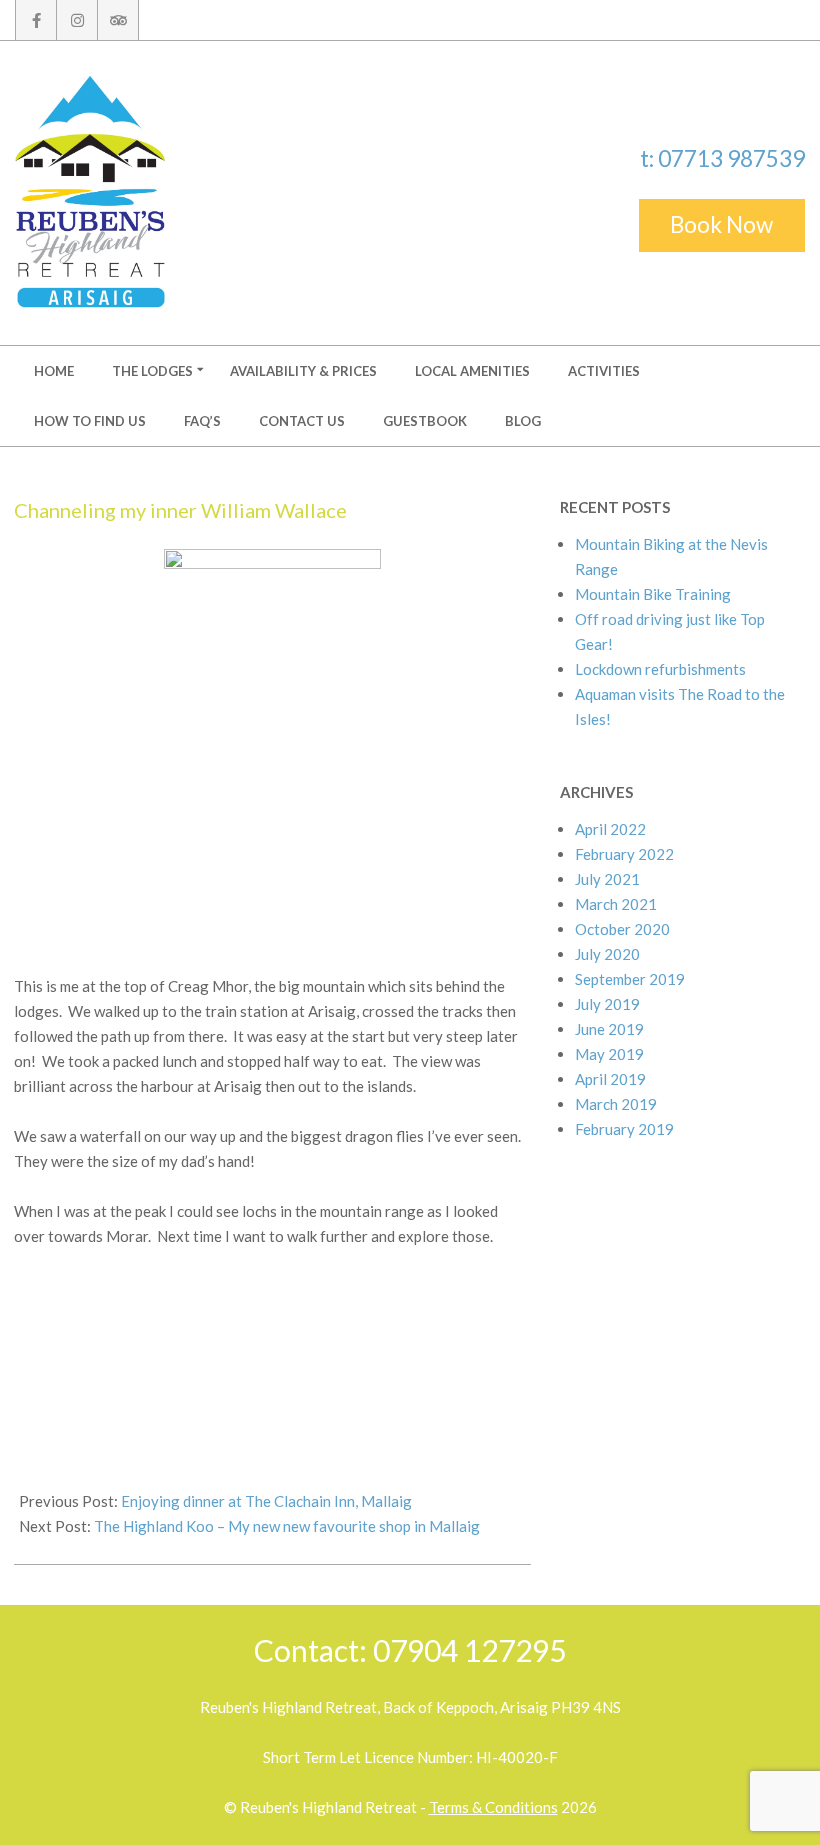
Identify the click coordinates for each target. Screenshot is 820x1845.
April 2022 (610, 829)
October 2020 (622, 929)
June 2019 (609, 1029)
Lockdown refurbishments (660, 669)
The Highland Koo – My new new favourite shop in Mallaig (287, 1526)
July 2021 (607, 879)
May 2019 (609, 1054)
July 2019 (607, 1004)
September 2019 (630, 979)
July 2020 (607, 954)
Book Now (721, 224)
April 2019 (610, 1079)
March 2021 (616, 904)
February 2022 (624, 854)
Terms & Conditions (493, 1807)
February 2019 (624, 1129)
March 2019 (616, 1104)
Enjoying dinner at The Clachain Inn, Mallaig (266, 1501)
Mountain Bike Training (653, 594)
